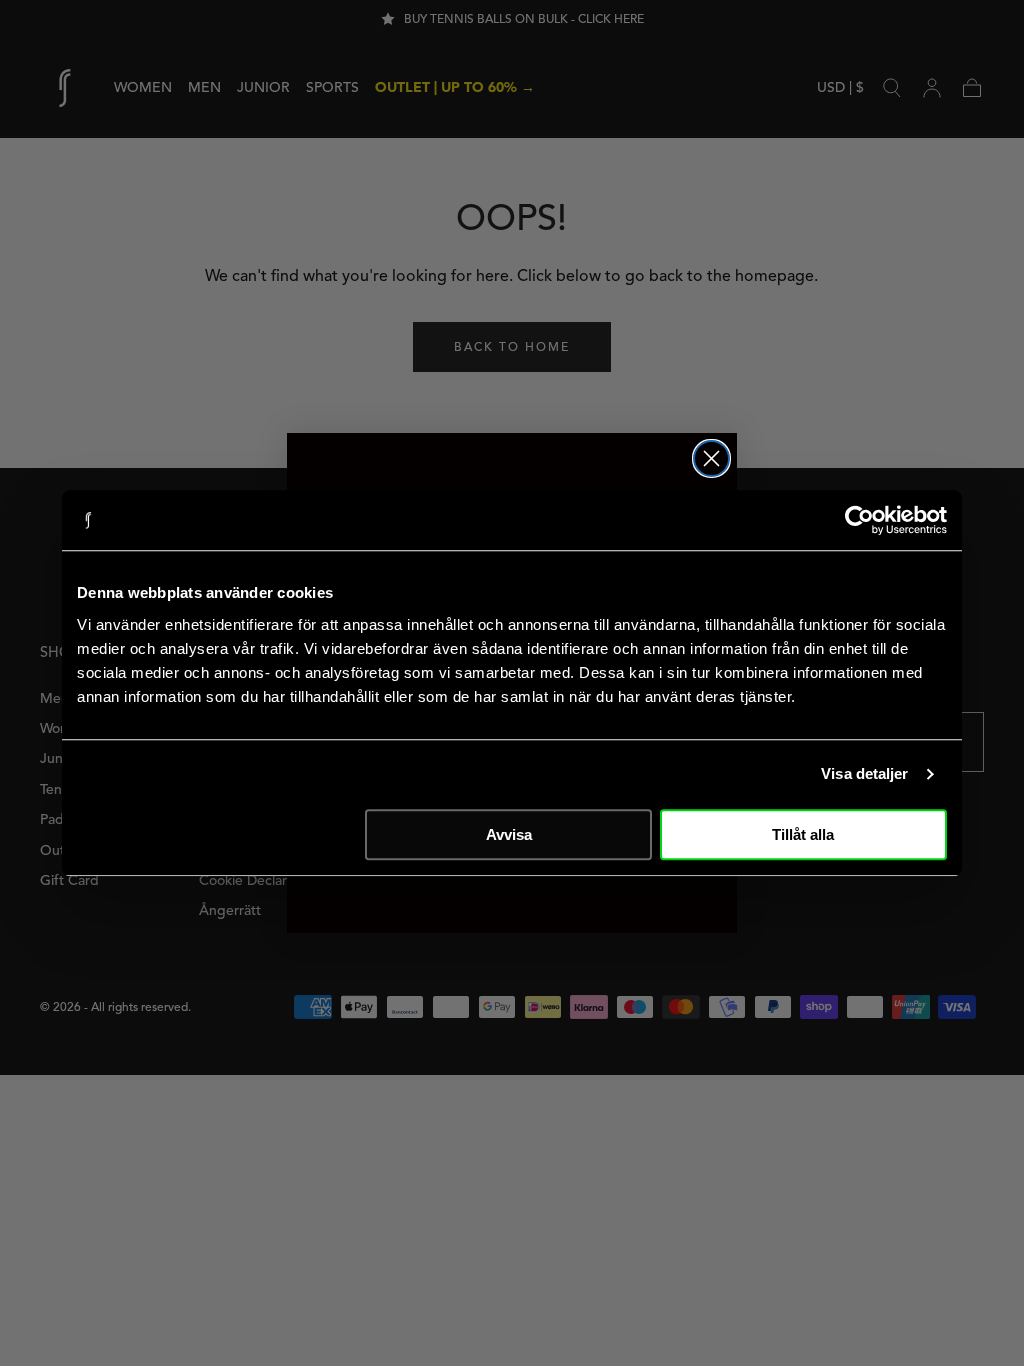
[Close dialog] (711, 458)
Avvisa (509, 834)
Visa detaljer (864, 773)
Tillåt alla (803, 834)
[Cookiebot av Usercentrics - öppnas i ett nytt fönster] (859, 520)
